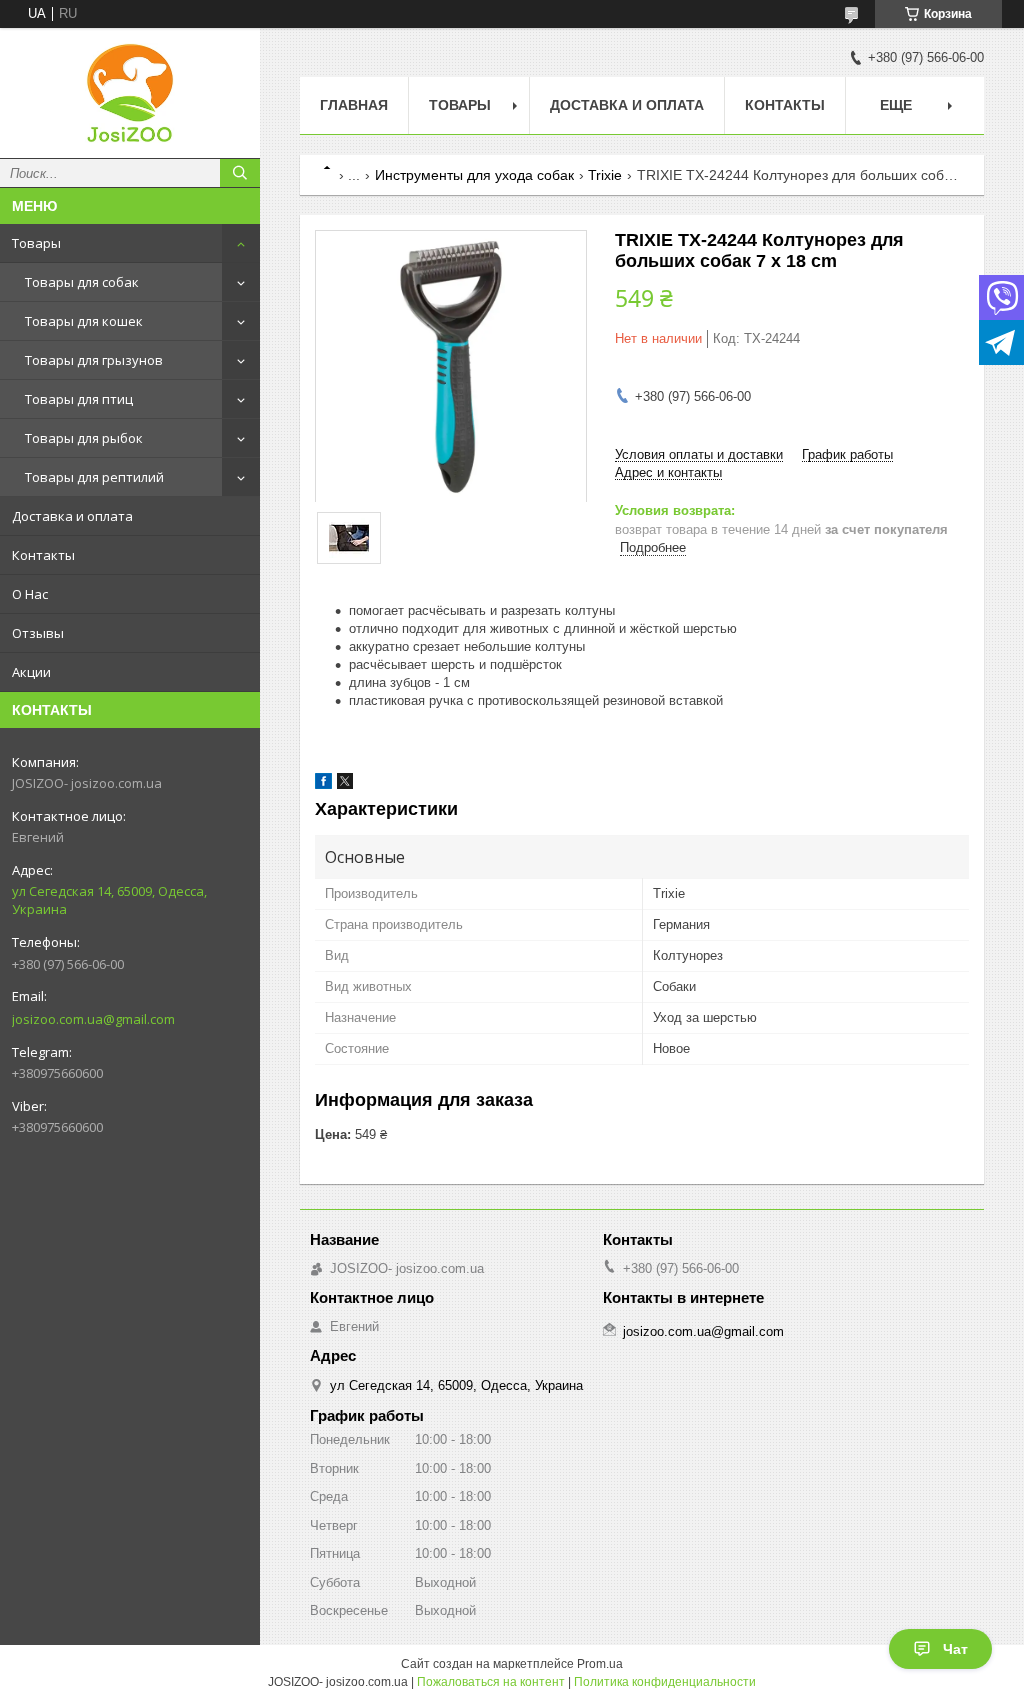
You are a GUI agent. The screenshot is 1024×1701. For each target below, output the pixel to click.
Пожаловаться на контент (491, 1682)
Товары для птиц (79, 399)
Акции (31, 672)
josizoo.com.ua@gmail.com (93, 1019)
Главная (354, 105)
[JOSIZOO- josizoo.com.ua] (130, 93)
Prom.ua (600, 1664)
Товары (36, 243)
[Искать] (240, 173)
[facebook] (323, 784)
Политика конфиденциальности (665, 1682)
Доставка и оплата (72, 516)
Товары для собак (82, 282)
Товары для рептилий (94, 477)
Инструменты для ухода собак (474, 175)
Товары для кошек (84, 321)
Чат (955, 1649)
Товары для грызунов (94, 360)
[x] (345, 784)
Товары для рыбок (84, 438)
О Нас (30, 594)
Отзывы (38, 633)
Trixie (605, 175)
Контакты (43, 555)
